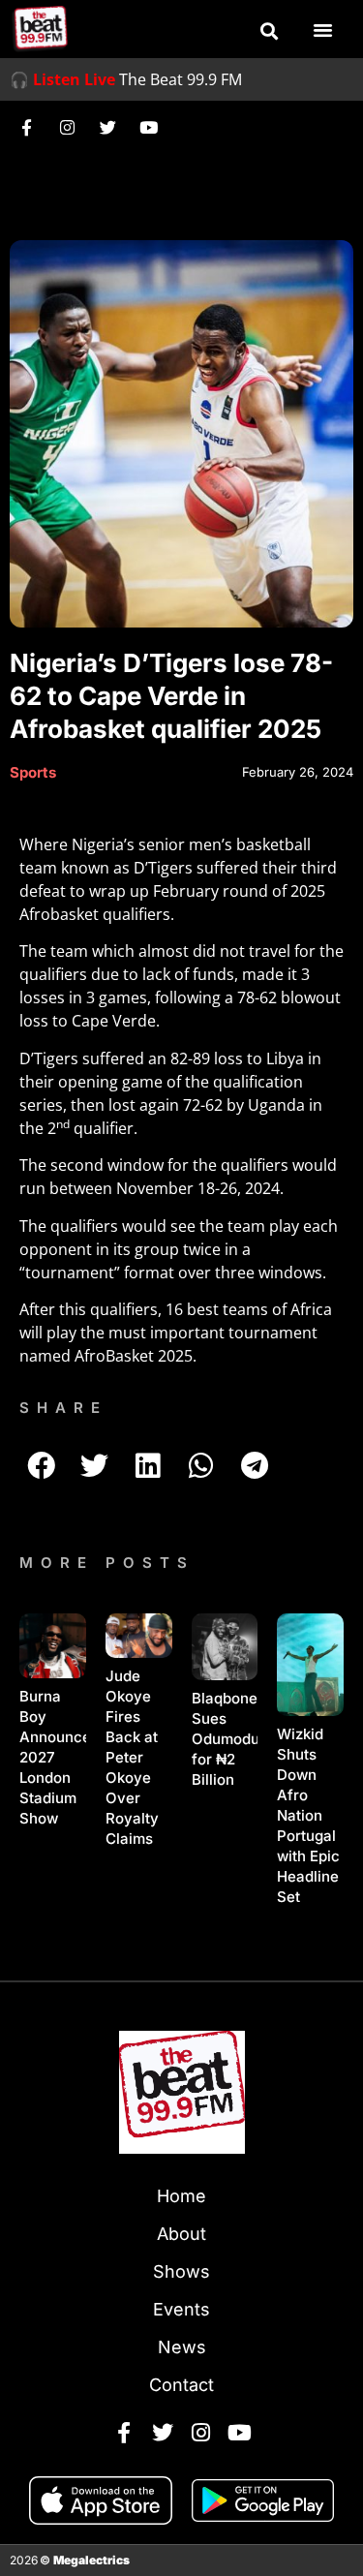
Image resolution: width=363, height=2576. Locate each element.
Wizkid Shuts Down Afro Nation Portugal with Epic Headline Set (308, 1815)
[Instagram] (67, 127)
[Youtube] (148, 127)
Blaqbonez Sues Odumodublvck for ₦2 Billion (244, 1739)
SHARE (63, 1408)
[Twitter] (107, 127)
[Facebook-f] (26, 127)
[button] (269, 31)
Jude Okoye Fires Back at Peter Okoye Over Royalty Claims (132, 1757)
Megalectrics (91, 2560)
